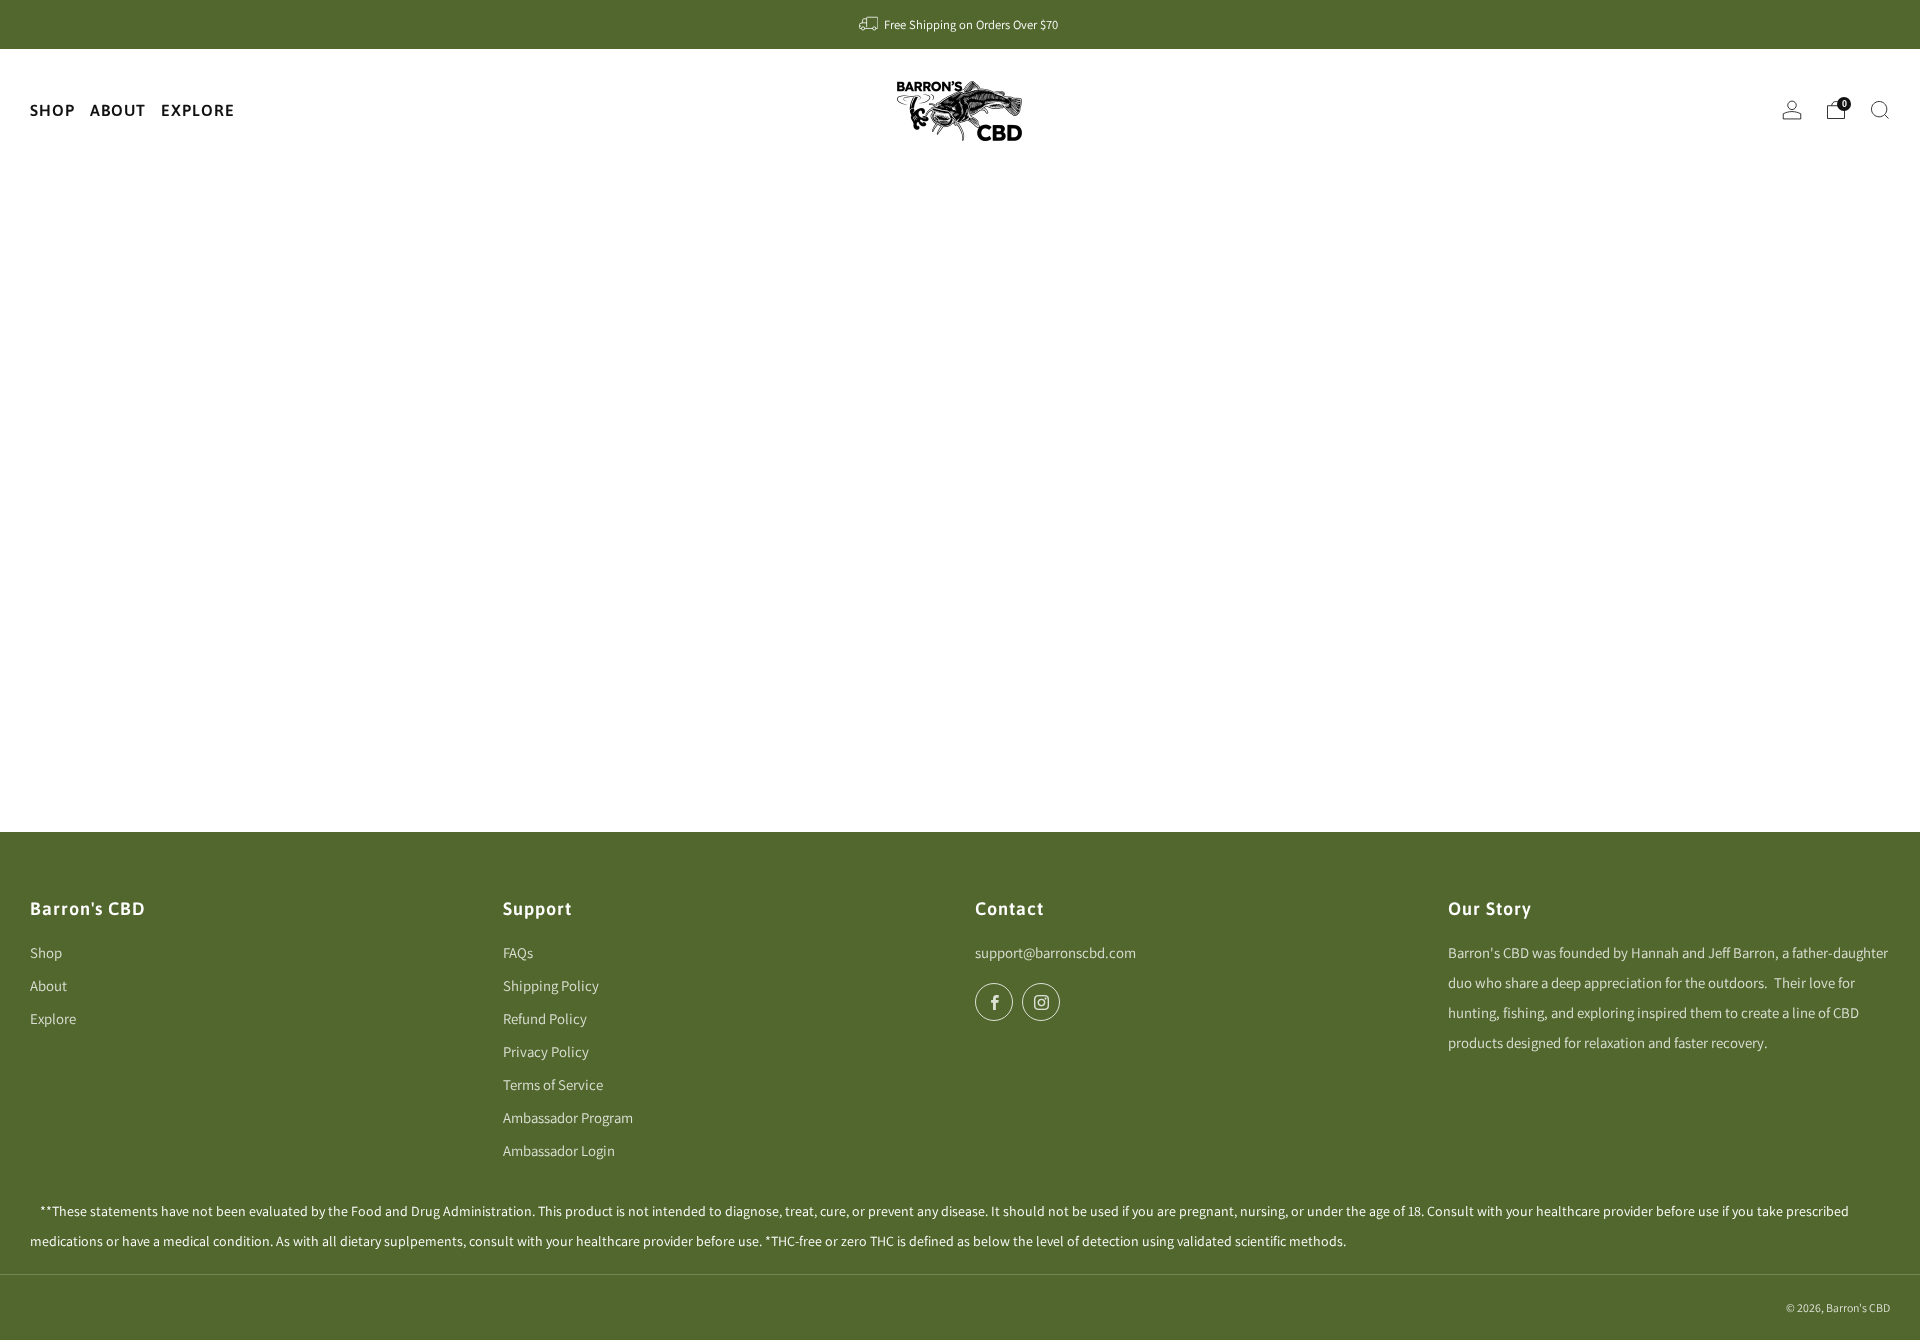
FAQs (518, 952)
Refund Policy (545, 1018)
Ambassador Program (568, 1117)
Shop (46, 952)
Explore (53, 1018)
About (48, 985)
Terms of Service (553, 1084)
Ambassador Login (559, 1150)
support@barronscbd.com (1055, 952)
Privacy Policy (546, 1051)
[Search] (1880, 110)
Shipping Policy (551, 985)
